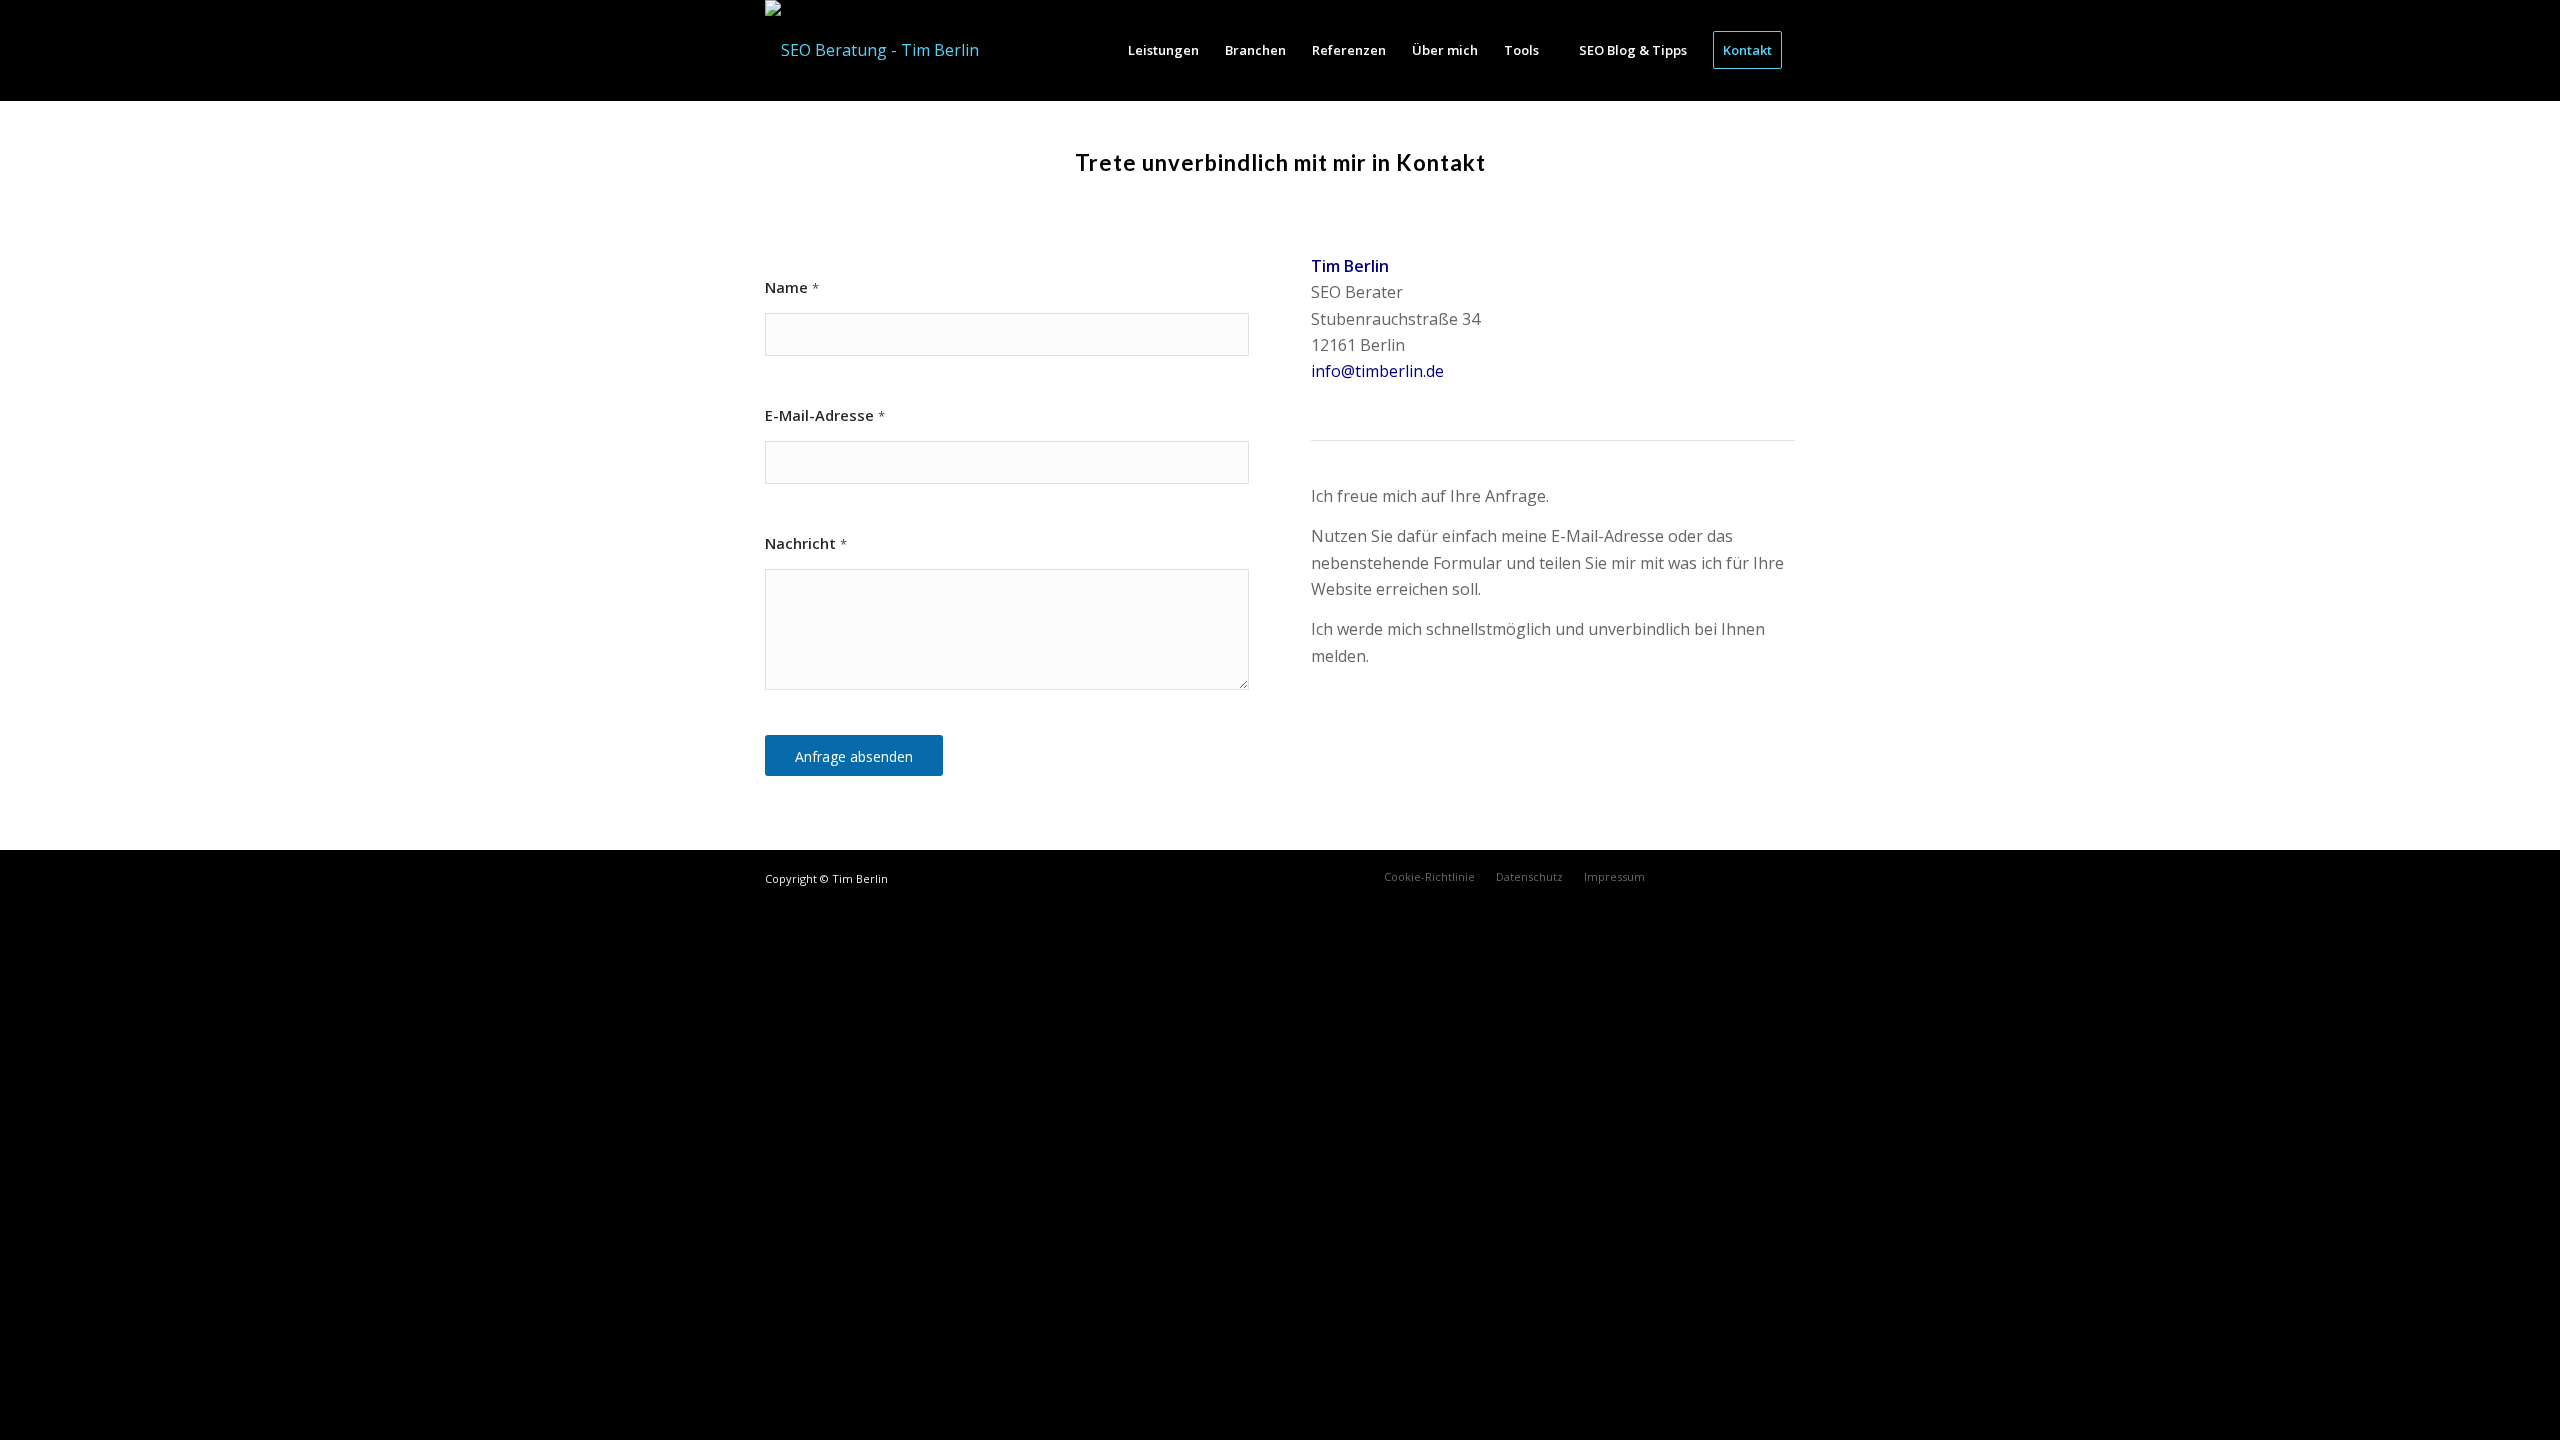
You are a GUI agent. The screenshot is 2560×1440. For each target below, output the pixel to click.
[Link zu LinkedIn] (1720, 876)
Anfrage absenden (854, 756)
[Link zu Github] (1780, 876)
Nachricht (806, 543)
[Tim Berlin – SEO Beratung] (872, 50)
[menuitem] (1163, 50)
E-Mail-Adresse (825, 415)
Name (792, 287)
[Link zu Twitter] (1690, 876)
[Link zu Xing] (1750, 876)
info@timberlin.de (1377, 371)
